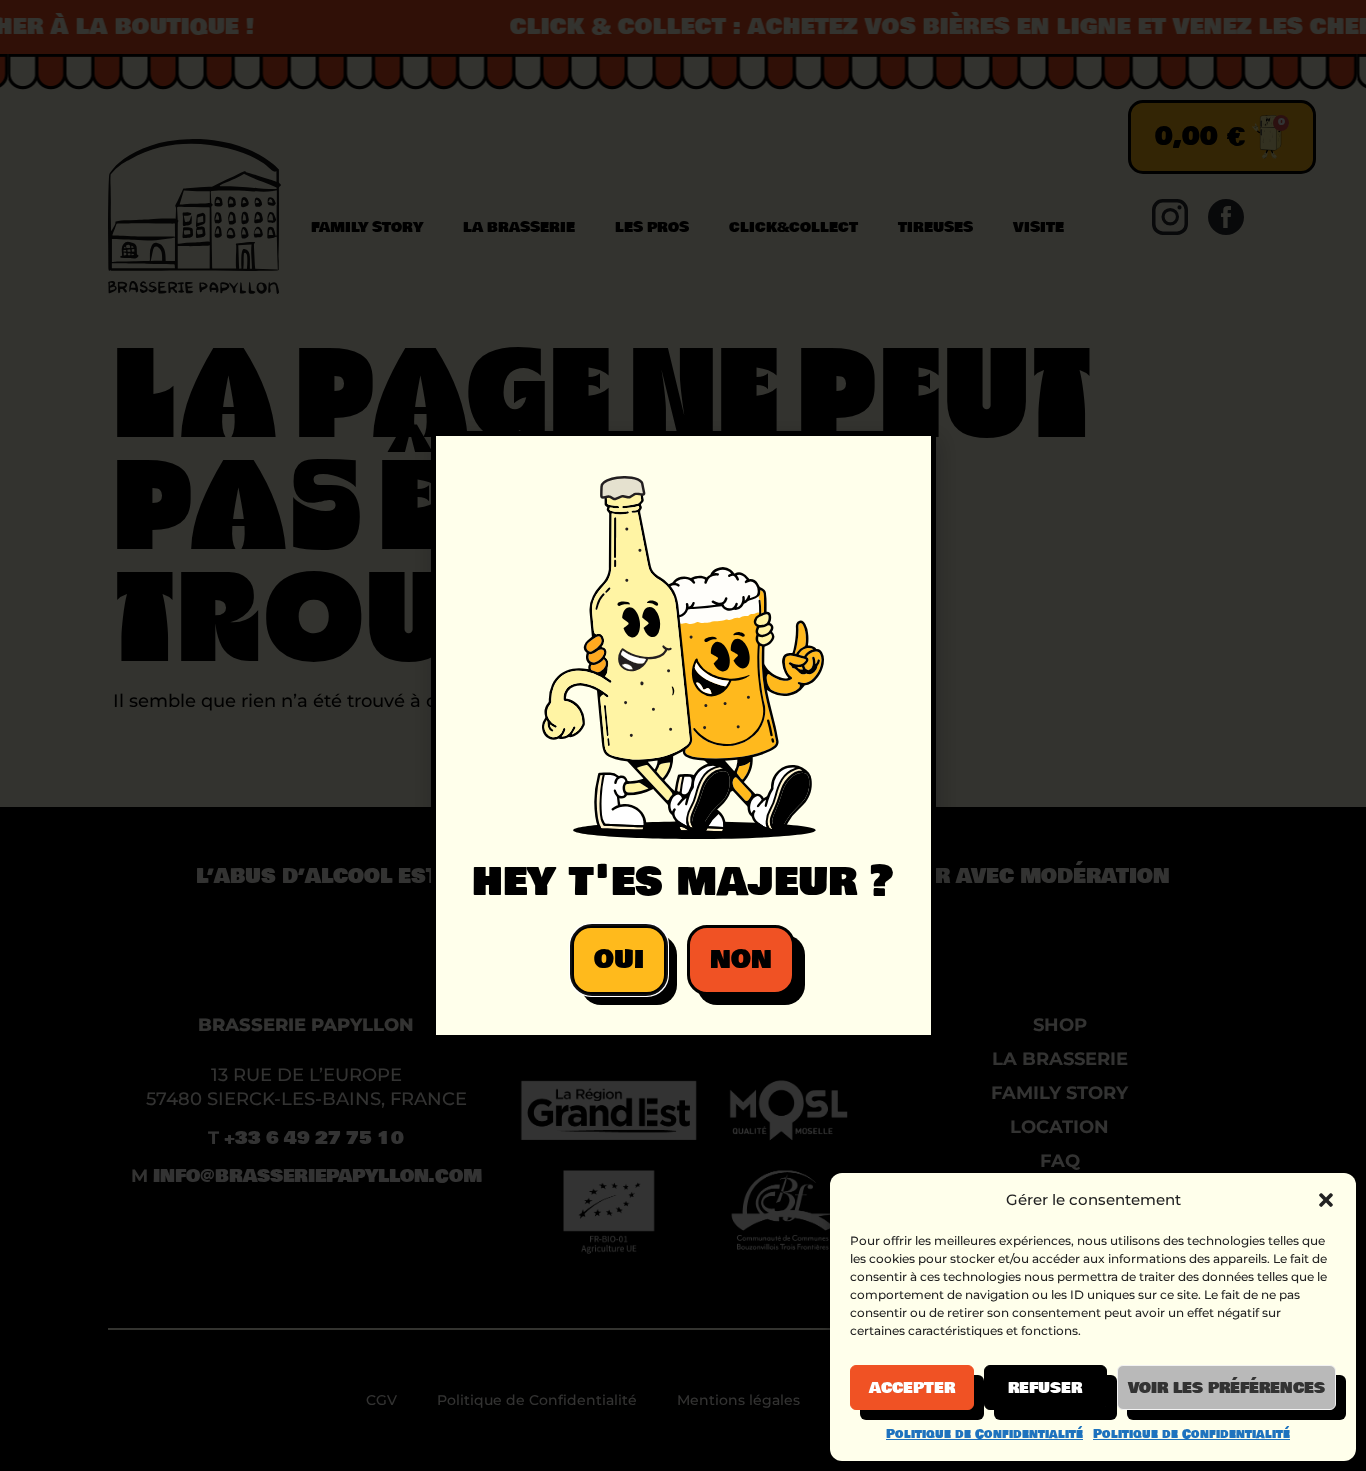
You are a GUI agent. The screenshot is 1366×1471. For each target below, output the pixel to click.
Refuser (1045, 1388)
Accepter (912, 1388)
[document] (683, 735)
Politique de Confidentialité (984, 1434)
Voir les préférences (1226, 1388)
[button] (1326, 1200)
